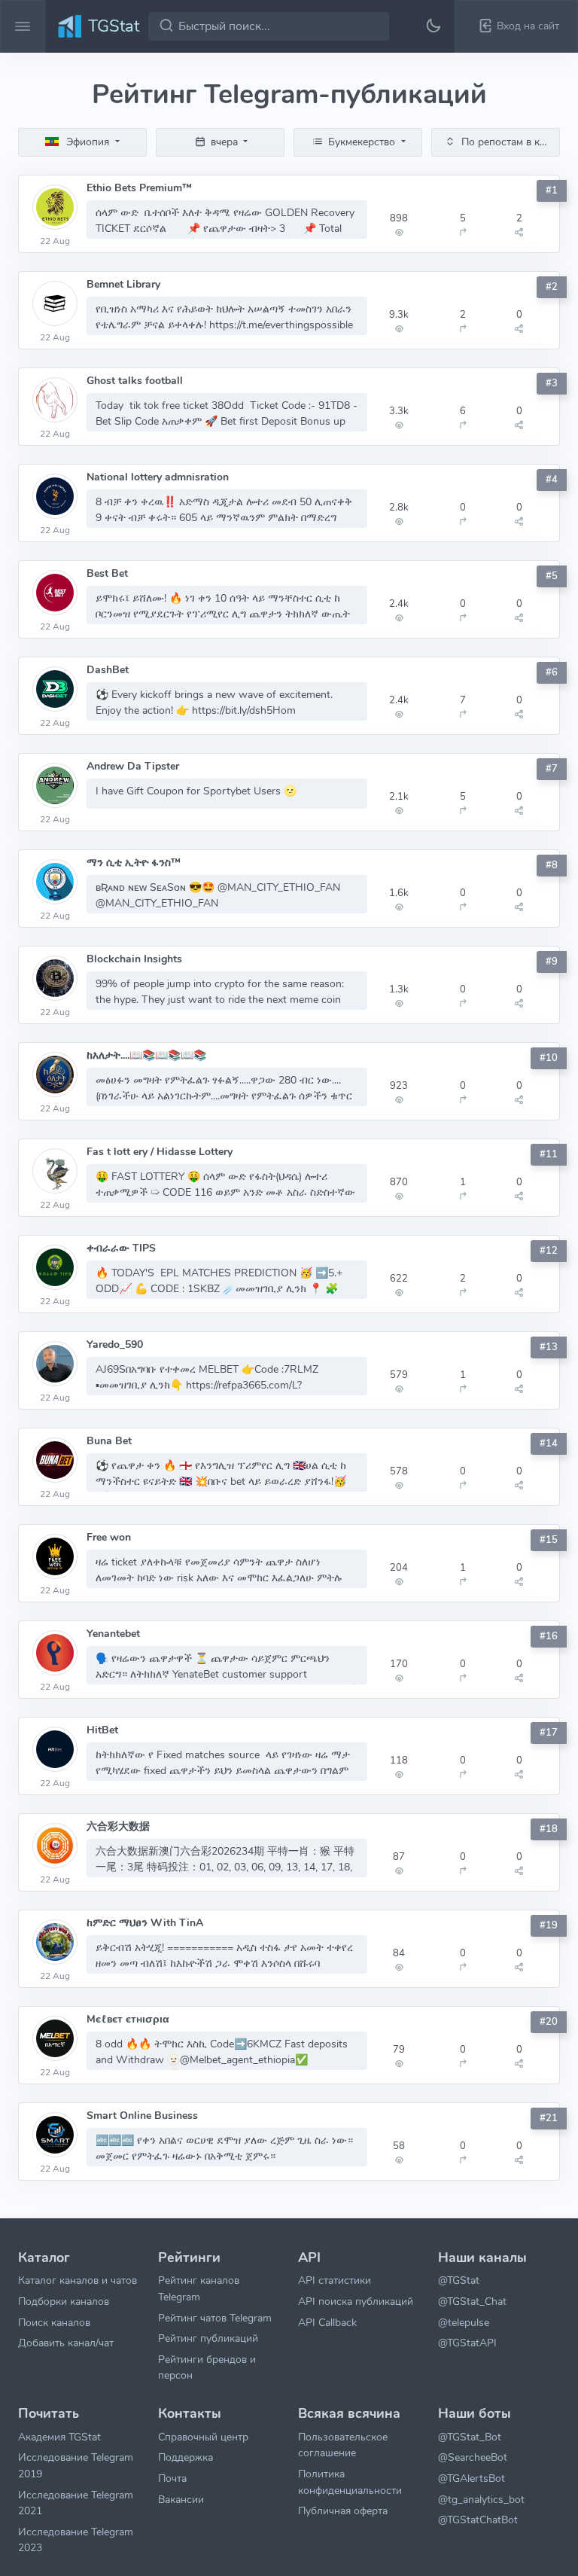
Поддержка (186, 2457)
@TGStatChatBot (478, 2520)
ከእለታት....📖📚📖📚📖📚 (146, 1055)
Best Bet (107, 573)
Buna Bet (109, 1441)
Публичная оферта (343, 2510)
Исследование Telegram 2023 (76, 2540)
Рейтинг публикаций (208, 2338)
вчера (224, 142)
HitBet (102, 1730)
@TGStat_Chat (472, 2301)
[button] (516, 26)
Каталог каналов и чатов (78, 2280)
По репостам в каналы (509, 142)
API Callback (327, 2322)
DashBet (108, 670)
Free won (109, 1537)
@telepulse (464, 2322)
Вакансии (181, 2499)
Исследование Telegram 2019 (76, 2465)
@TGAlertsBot (472, 2478)
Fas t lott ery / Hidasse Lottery (160, 1152)
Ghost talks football (135, 381)
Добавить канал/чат (66, 2343)
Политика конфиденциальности (350, 2482)
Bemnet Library (123, 284)
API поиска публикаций (356, 2301)
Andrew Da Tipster (133, 766)
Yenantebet (113, 1634)
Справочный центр (203, 2437)
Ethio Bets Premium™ (139, 188)
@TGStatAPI (467, 2343)
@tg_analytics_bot (481, 2499)
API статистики (335, 2280)
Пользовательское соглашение (343, 2445)
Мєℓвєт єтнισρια (128, 2019)
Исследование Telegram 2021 (76, 2503)
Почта (172, 2478)
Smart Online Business (142, 2116)
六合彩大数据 (118, 1826)
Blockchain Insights (134, 959)
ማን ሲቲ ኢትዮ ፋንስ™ (134, 863)
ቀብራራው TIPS (121, 1248)
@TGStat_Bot (470, 2437)
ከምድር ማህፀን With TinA (145, 1923)
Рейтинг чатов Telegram (215, 2318)
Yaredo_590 (115, 1344)
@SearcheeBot (473, 2457)
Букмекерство (362, 142)
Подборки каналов (64, 2301)
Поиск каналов (54, 2322)
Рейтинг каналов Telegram (199, 2288)
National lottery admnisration (158, 477)
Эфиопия (88, 142)
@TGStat (459, 2280)
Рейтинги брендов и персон (207, 2367)
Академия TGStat (59, 2437)
